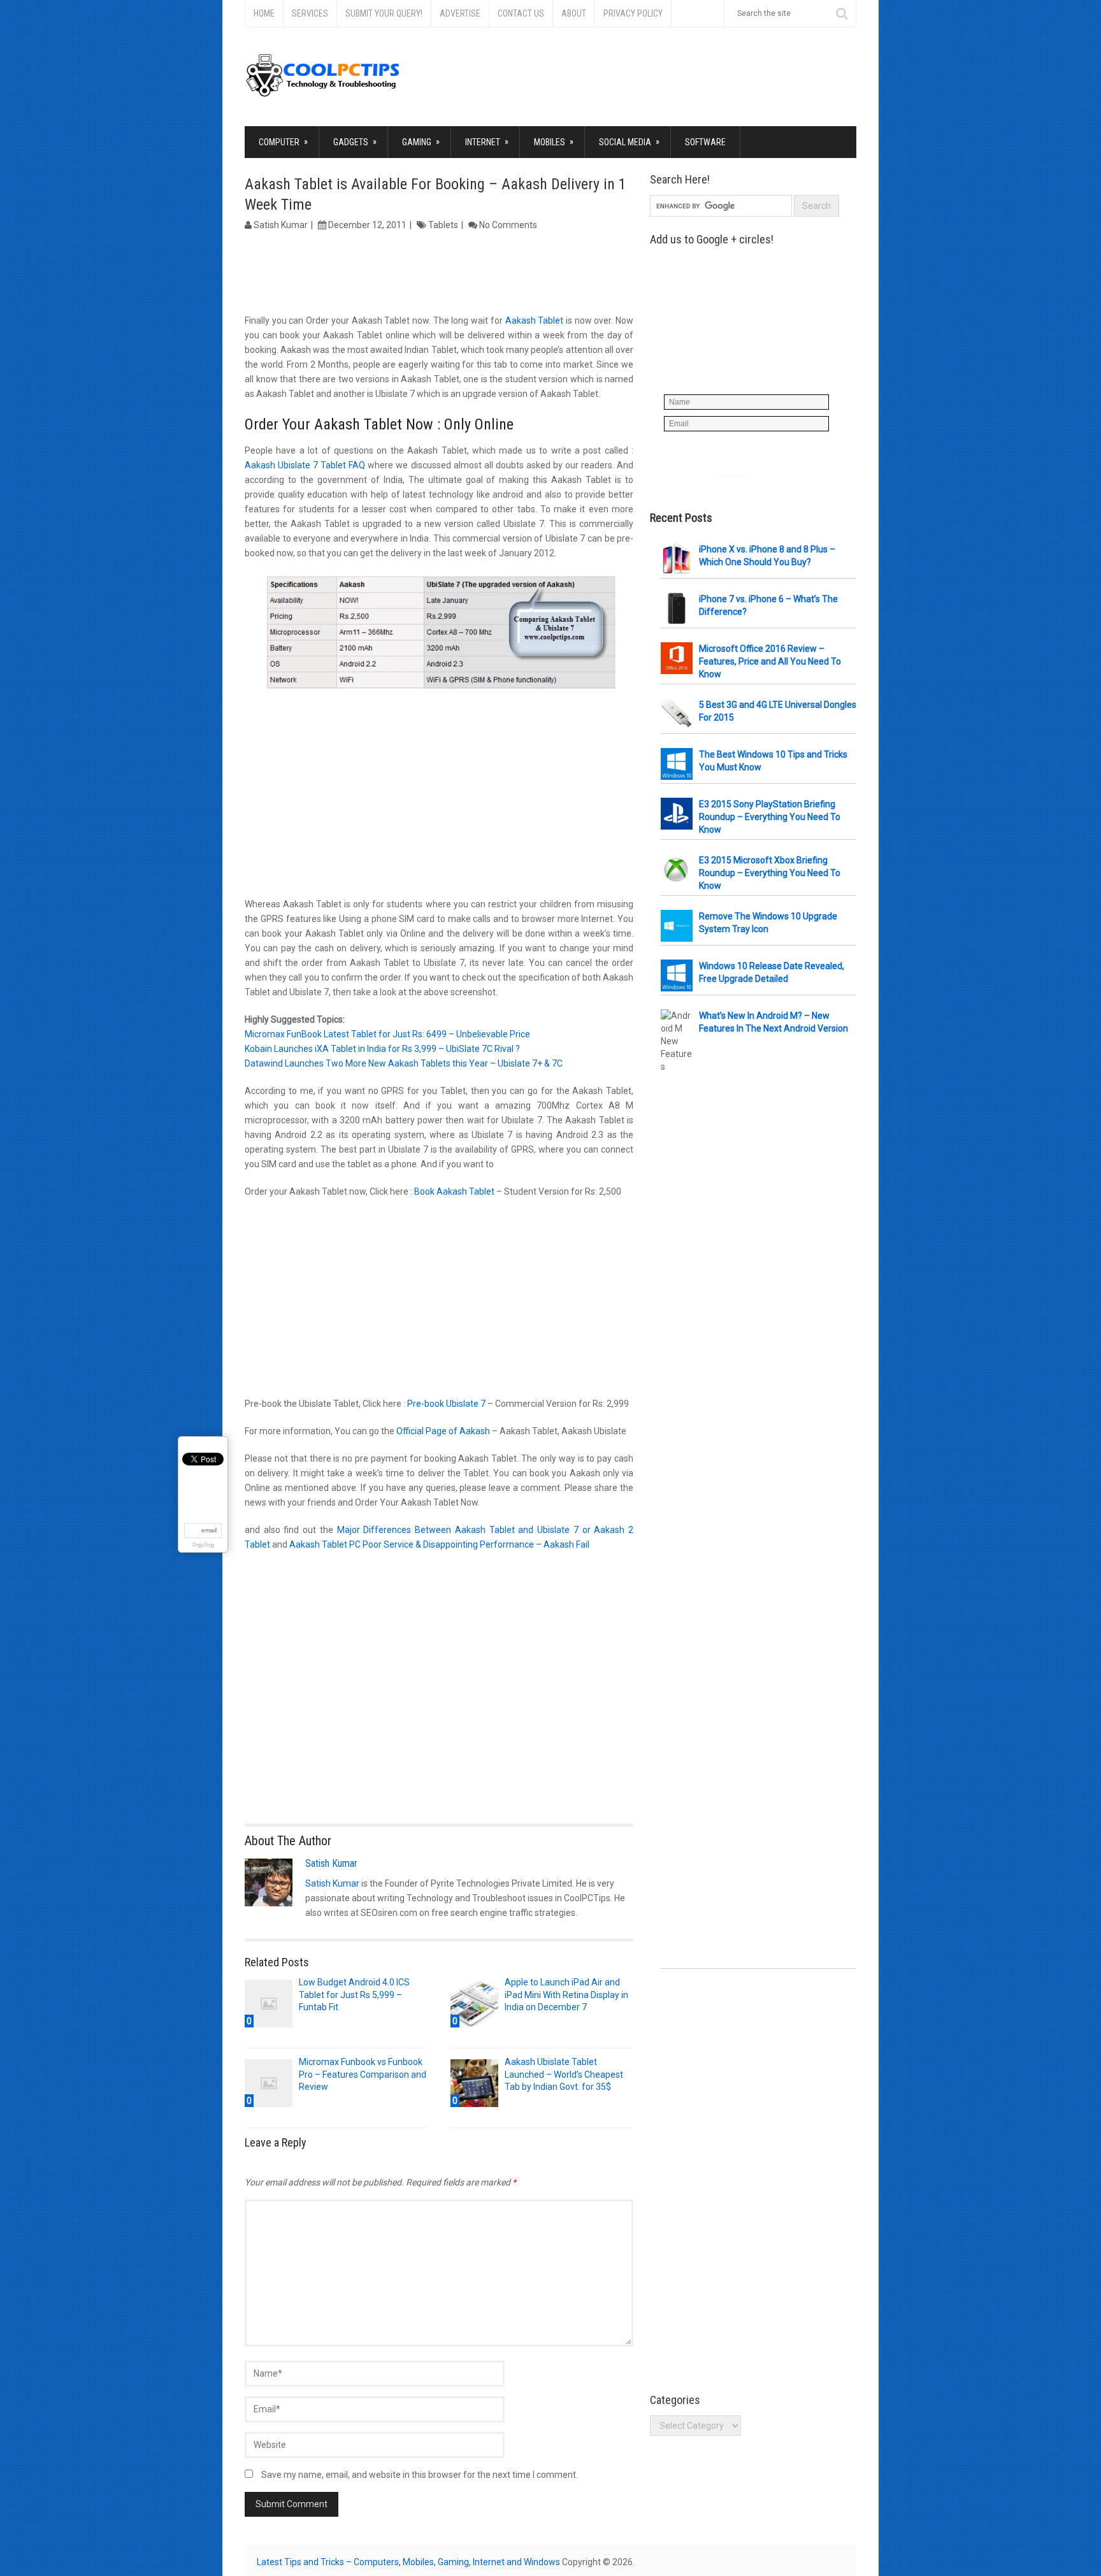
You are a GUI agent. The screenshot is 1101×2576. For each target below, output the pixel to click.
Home (264, 13)
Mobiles (554, 142)
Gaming (421, 142)
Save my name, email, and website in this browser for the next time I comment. (420, 2475)
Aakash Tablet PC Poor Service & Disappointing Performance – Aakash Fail (439, 1544)
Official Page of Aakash (444, 1431)
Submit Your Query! (384, 13)
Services (310, 13)
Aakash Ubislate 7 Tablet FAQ (305, 465)
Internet (487, 142)
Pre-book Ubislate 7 (446, 1404)
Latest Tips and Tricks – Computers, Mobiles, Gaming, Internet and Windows (408, 2562)
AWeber (760, 477)
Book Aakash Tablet (455, 1191)
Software (705, 142)
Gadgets (355, 142)
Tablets (443, 225)
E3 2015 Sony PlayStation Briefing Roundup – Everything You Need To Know (770, 817)
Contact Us (521, 13)
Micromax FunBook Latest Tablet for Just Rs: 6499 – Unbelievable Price (387, 1034)
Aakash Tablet (535, 320)
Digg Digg (203, 1545)
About (574, 13)
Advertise (460, 13)
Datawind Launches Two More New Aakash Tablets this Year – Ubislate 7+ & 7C (404, 1063)
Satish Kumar (281, 225)
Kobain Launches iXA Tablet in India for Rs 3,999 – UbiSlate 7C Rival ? (382, 1049)
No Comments (508, 225)
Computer (283, 142)
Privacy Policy (633, 13)
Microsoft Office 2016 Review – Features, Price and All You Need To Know (770, 661)
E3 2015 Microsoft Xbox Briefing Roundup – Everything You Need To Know (770, 873)
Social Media (629, 142)
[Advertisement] (439, 274)
